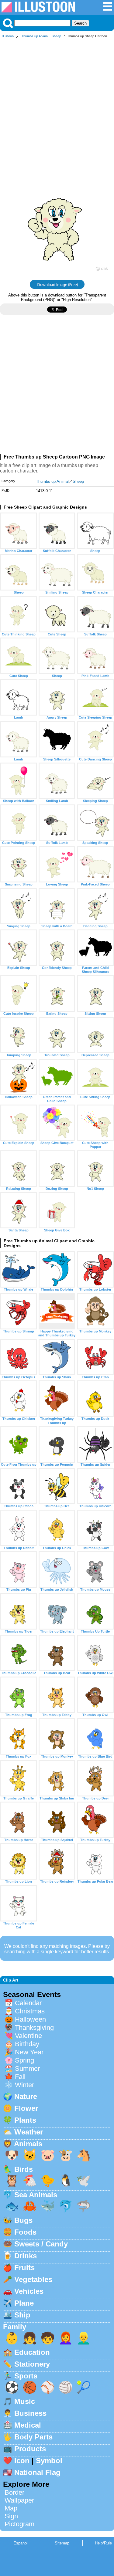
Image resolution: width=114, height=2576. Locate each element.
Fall (20, 2077)
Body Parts (33, 2437)
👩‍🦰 (66, 2338)
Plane (24, 2303)
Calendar (28, 2003)
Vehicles (29, 2291)
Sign (11, 2516)
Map (11, 2508)
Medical (28, 2425)
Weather (29, 2132)
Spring (24, 2060)
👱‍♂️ (84, 2338)
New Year (29, 2052)
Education (32, 2352)
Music (25, 2401)
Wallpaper (19, 2500)
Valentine (28, 2036)
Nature (26, 2096)
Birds (24, 2169)
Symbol (49, 2461)
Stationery (32, 2364)
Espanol (21, 2543)
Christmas (30, 2011)
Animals (28, 2144)
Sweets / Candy (41, 2244)
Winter (24, 2085)
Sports (26, 2376)
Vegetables (33, 2279)
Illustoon (8, 36)
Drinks (26, 2256)
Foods (25, 2232)
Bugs (23, 2220)
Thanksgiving (34, 2028)
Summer (27, 2068)
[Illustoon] (38, 11)
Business (30, 2413)
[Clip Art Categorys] (108, 10)
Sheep (56, 36)
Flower (26, 2108)
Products (30, 2449)
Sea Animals (36, 2195)
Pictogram (19, 2524)
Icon (22, 2461)
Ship (22, 2315)
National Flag (37, 2472)
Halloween (30, 2019)
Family (15, 2327)
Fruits (24, 2268)
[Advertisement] (57, 102)
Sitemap (62, 2543)
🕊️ (84, 2180)
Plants (25, 2120)
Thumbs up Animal (35, 36)
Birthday (27, 2044)
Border (14, 2492)
